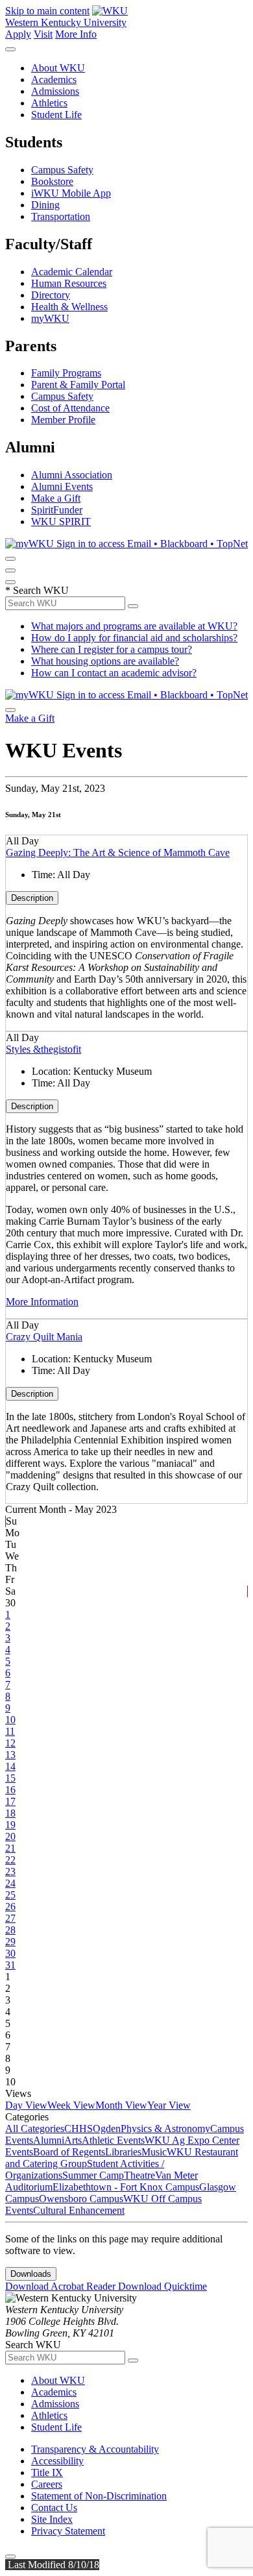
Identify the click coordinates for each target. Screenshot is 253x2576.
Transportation (61, 216)
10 (10, 1720)
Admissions (55, 91)
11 (10, 1731)
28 (10, 1930)
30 (10, 1953)
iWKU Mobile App (71, 193)
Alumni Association (72, 475)
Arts (73, 2140)
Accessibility (57, 2461)
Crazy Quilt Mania (44, 1337)
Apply (18, 34)
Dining (45, 205)
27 (10, 1918)
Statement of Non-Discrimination (99, 2496)
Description (32, 898)
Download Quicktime (163, 2286)
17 (10, 1801)
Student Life (56, 115)
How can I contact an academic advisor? (114, 673)
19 (10, 1825)
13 (10, 1755)
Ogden (107, 2128)
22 (10, 1860)
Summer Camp (93, 2175)
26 (10, 1907)
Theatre (139, 2175)
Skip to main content (47, 11)
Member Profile (63, 420)
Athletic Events (113, 2140)
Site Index (52, 2519)
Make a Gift (56, 498)
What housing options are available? (105, 661)
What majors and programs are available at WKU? (134, 626)
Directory (51, 295)
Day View (26, 2105)
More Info (76, 34)
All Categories (35, 2128)
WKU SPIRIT (61, 521)
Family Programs (66, 373)
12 (10, 1743)
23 (10, 1871)
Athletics (49, 103)
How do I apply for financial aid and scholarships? (134, 638)
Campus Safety (62, 170)
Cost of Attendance (70, 408)
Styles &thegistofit (43, 1049)
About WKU (58, 68)
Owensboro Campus (81, 2199)
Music (154, 2152)
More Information (42, 1302)
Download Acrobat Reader (62, 2286)
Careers (47, 2484)
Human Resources (69, 283)
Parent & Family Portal (78, 385)
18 (10, 1813)
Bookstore (52, 181)
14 (10, 1766)
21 (10, 1848)
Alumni (49, 2140)
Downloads (31, 2274)
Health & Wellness (69, 307)
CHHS (78, 2128)
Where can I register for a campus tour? (112, 649)
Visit (43, 34)
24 (10, 1883)
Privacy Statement (68, 2531)
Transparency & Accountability (95, 2449)
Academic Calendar (72, 272)
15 (10, 1778)
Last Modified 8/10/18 (52, 2565)
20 (10, 1836)
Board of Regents (69, 2152)
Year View (169, 2105)
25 (10, 1895)
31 (10, 1965)
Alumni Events (62, 486)
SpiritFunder (57, 510)
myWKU (50, 318)
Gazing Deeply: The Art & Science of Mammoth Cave (118, 853)
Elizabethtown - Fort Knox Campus (126, 2187)
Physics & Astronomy (165, 2128)
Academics (54, 80)
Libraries (123, 2152)
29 (10, 1942)
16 (10, 1790)
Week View (71, 2105)
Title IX (47, 2472)
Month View (121, 2105)
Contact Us (54, 2508)
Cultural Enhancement (79, 2210)
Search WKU (37, 590)
